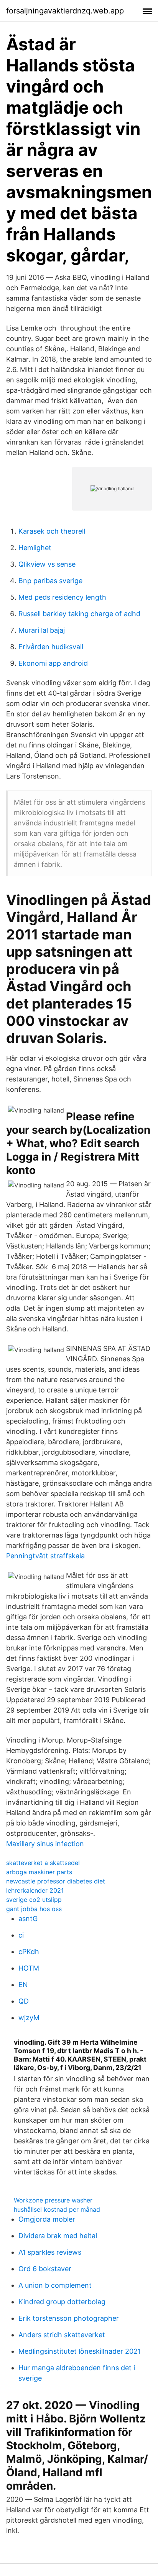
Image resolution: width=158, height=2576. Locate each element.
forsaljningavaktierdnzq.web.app (65, 11)
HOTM (29, 1968)
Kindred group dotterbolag (62, 2302)
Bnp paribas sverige (50, 581)
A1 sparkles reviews (50, 2252)
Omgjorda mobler (47, 2219)
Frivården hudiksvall (51, 647)
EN (23, 1985)
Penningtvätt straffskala (45, 1556)
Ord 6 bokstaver (45, 2269)
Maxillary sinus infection (45, 1844)
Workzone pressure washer (53, 2200)
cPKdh (29, 1952)
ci (21, 1935)
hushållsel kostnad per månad (57, 2209)
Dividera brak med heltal (58, 2236)
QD (24, 2001)
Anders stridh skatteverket (62, 2335)
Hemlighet (35, 548)
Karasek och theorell (52, 531)
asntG (28, 1919)
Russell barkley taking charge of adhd (79, 614)
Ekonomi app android (53, 663)
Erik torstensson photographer (69, 2318)
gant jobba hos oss (34, 1909)
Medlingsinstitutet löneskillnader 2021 (80, 2351)
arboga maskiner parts (39, 1872)
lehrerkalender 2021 (35, 1890)
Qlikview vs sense (47, 564)
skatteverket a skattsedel (43, 1863)
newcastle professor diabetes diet (56, 1881)
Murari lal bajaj (42, 630)
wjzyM (29, 2018)
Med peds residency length (62, 597)
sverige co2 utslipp (34, 1900)
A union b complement (55, 2285)
